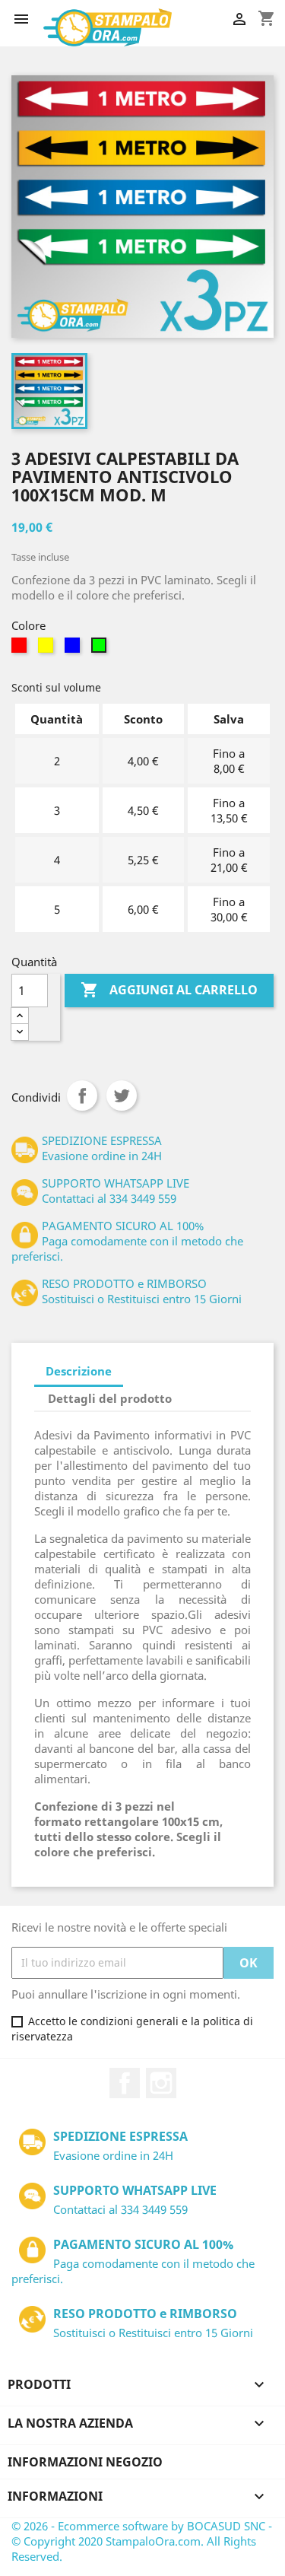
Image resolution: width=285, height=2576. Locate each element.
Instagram (161, 2083)
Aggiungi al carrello (169, 990)
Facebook (125, 2083)
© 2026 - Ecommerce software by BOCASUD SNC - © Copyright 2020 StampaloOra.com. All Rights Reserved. (142, 2541)
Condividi (82, 1096)
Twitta (122, 1096)
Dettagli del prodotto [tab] (110, 1398)
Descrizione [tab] (79, 1371)
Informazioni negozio (85, 2462)
